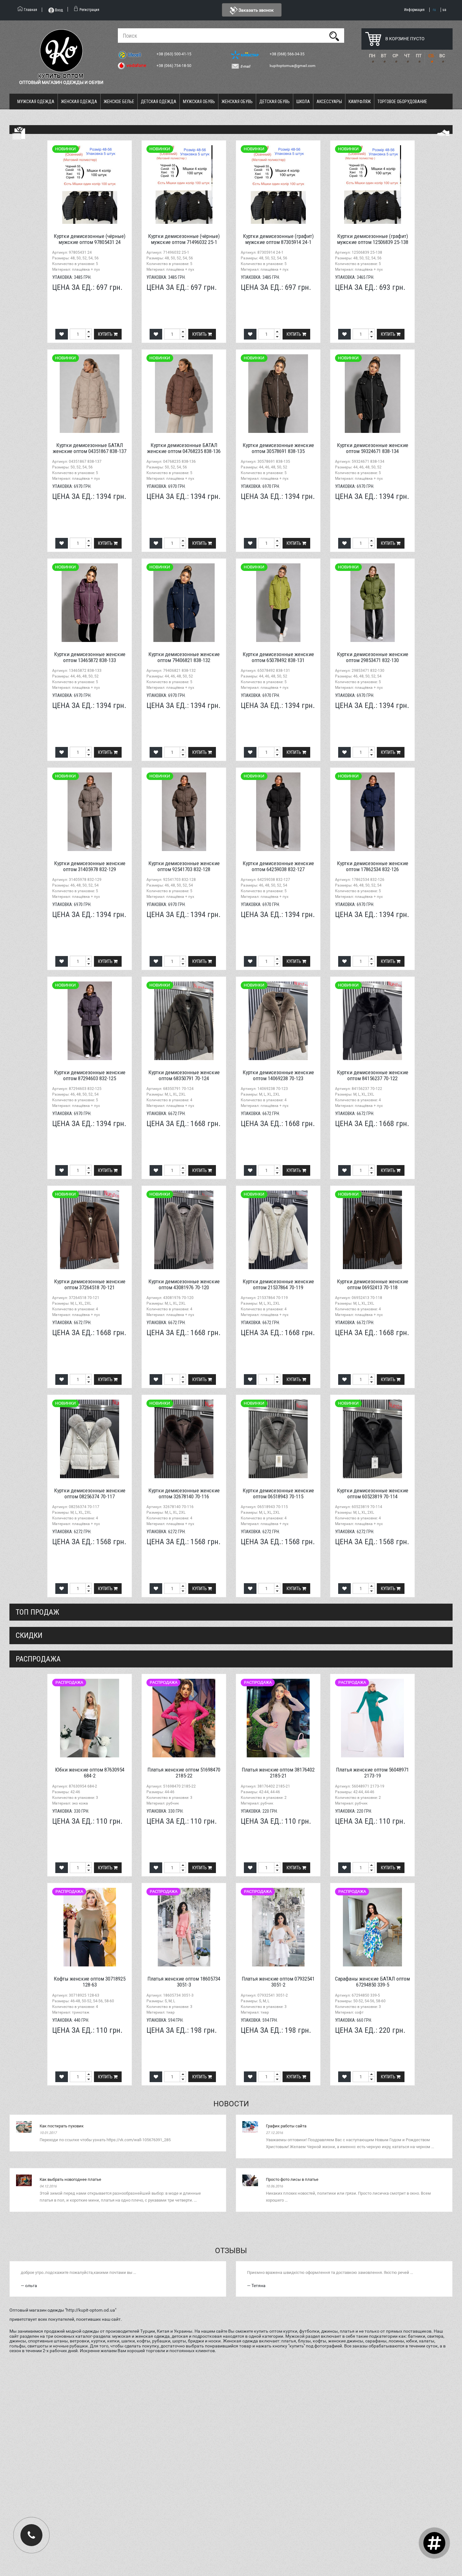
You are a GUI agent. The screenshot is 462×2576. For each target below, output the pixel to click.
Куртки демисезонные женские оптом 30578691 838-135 (278, 448)
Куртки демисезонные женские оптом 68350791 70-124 (184, 1075)
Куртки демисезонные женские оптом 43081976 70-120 (184, 1284)
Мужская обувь (199, 102)
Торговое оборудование (402, 102)
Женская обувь (237, 102)
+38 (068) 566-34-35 (288, 54)
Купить (106, 334)
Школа (303, 102)
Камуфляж (360, 102)
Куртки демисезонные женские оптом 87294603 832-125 (90, 1075)
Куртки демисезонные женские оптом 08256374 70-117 (90, 1493)
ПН (372, 56)
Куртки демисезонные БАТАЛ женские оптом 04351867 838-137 (90, 448)
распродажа (38, 1659)
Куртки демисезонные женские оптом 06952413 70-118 (373, 1284)
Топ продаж (37, 1612)
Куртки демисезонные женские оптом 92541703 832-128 (184, 866)
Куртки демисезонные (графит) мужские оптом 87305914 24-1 (278, 239)
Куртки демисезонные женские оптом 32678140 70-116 (184, 1493)
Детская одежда (159, 102)
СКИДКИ (29, 1635)
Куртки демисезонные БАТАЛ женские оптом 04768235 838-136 (184, 448)
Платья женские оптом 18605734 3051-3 (184, 1982)
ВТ (384, 56)
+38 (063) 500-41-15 (174, 54)
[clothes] (19, 133)
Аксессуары (329, 102)
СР (395, 56)
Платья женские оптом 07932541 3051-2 (278, 1982)
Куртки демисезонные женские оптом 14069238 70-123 (278, 1075)
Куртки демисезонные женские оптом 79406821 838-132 (184, 657)
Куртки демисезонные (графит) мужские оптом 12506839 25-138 (373, 239)
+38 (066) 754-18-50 (174, 66)
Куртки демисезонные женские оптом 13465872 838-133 (90, 657)
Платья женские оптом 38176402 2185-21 (278, 1773)
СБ (431, 56)
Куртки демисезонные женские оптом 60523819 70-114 (373, 1493)
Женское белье (119, 102)
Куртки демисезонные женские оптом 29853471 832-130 (373, 657)
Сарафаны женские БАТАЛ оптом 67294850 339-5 (372, 1982)
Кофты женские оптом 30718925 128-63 (90, 1982)
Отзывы (231, 2251)
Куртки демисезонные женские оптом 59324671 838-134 (373, 448)
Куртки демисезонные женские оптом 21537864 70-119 (278, 1284)
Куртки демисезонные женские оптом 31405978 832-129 (90, 866)
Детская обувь (275, 102)
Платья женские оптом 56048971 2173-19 (372, 1773)
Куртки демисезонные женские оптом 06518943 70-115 (278, 1493)
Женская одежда (79, 102)
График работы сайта (286, 2126)
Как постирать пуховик (62, 2126)
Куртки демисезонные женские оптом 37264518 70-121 (90, 1284)
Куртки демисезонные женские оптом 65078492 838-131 (278, 657)
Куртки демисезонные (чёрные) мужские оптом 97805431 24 (90, 239)
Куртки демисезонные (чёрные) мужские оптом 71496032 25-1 (184, 239)
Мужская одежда (36, 102)
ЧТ (407, 56)
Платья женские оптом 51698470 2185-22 (184, 1773)
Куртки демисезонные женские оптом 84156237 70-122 (373, 1075)
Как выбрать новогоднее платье (70, 2179)
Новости (231, 2104)
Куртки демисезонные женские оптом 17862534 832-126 (373, 866)
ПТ (419, 56)
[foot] (443, 133)
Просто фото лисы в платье (292, 2179)
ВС (442, 56)
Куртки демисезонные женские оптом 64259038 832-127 (278, 866)
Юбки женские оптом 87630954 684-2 (90, 1773)
